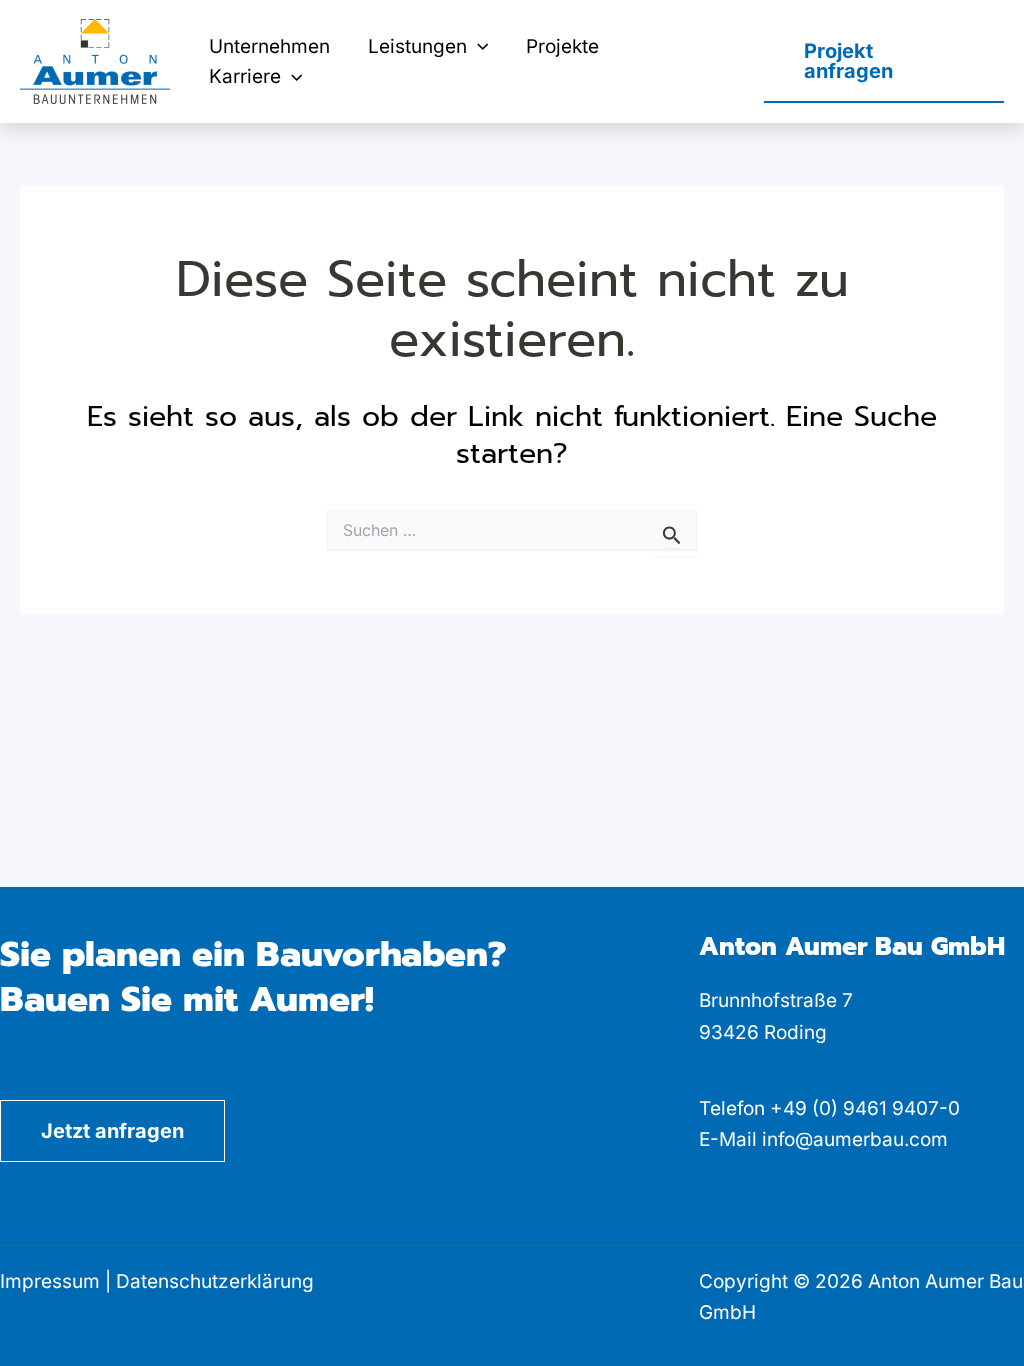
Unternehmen (269, 46)
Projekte (562, 46)
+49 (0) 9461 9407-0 (865, 1108)
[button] (477, 47)
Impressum (50, 1281)
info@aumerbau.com (855, 1139)
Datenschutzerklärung (215, 1281)
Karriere (245, 76)
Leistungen (417, 46)
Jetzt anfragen (112, 1131)
